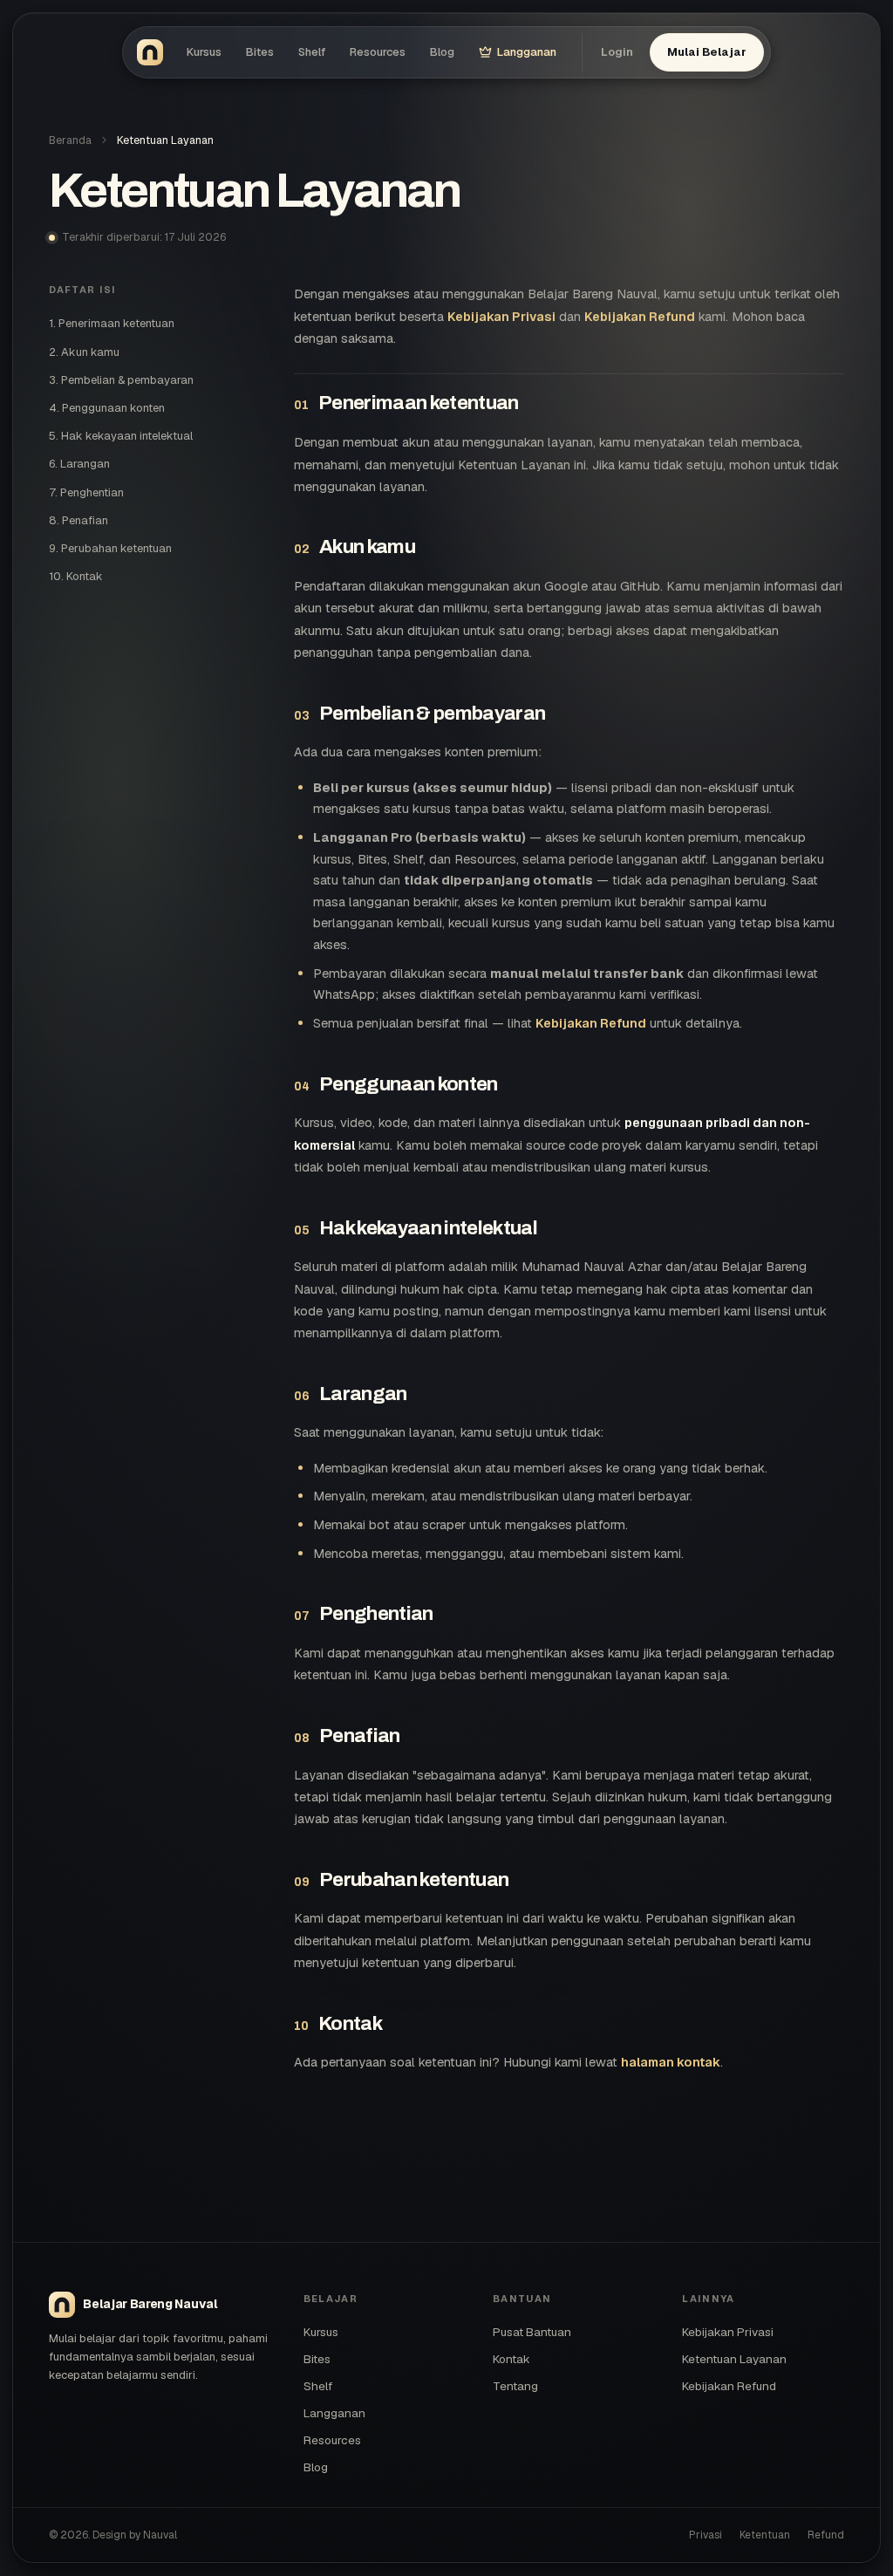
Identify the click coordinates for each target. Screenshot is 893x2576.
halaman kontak (671, 2062)
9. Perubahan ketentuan (110, 548)
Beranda (70, 140)
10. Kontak (76, 576)
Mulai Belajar (706, 52)
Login (617, 52)
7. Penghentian (86, 492)
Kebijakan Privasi (501, 316)
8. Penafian (78, 520)
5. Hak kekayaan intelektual (121, 436)
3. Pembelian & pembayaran (121, 380)
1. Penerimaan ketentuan (112, 323)
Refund (826, 2535)
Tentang (515, 2386)
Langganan (527, 52)
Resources (378, 52)
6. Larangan (79, 464)
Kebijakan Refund (640, 316)
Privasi (706, 2535)
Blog (442, 52)
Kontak (511, 2359)
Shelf (312, 52)
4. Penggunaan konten (107, 408)
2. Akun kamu (84, 352)
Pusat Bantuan (532, 2332)
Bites (260, 52)
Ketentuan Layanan (734, 2359)
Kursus (204, 52)
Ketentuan (765, 2535)
